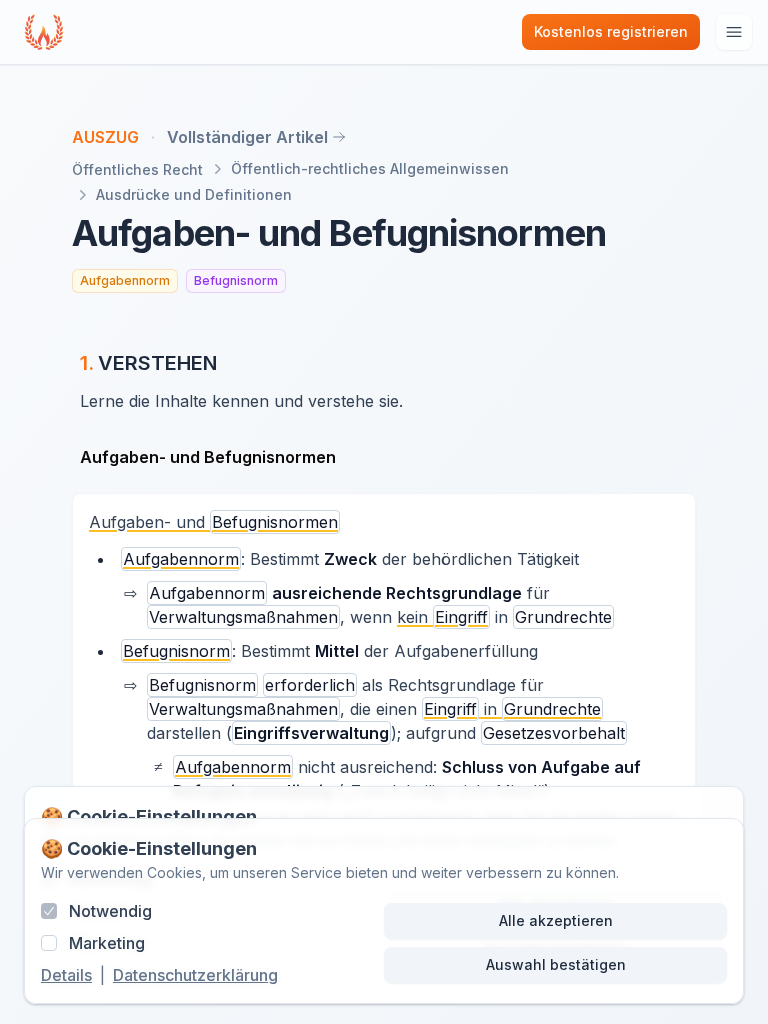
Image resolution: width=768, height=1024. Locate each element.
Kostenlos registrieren (611, 31)
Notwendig (110, 911)
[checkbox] (49, 911)
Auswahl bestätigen (556, 964)
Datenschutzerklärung (195, 975)
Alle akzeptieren (556, 920)
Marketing (107, 943)
